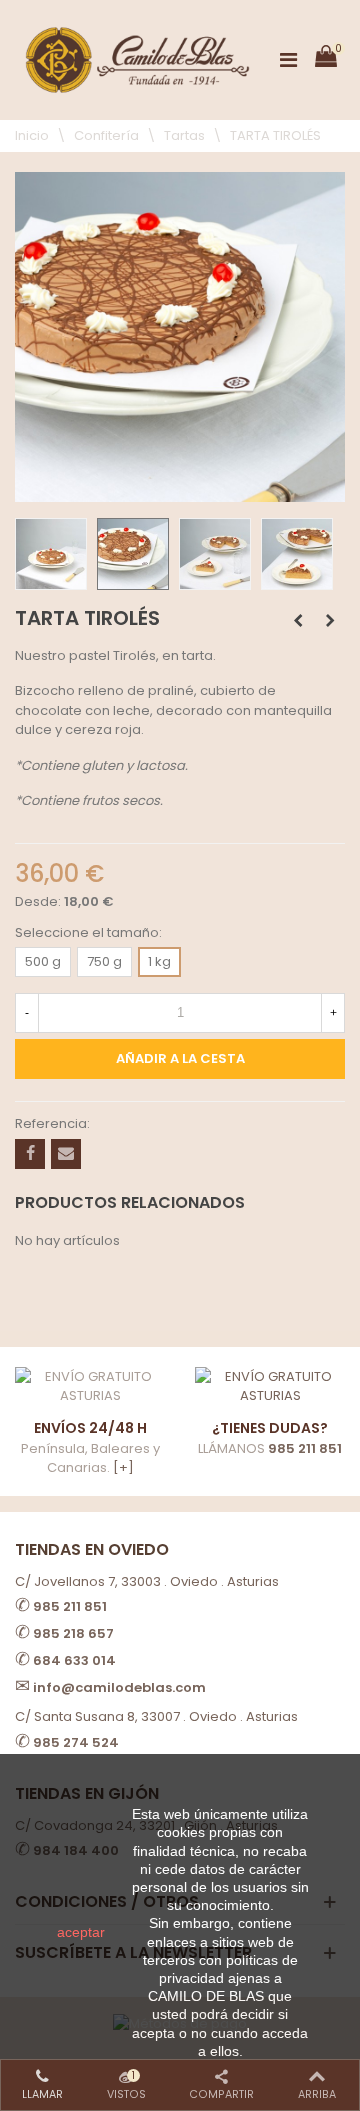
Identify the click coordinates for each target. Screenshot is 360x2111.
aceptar (81, 1932)
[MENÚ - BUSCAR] (288, 60)
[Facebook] (30, 1154)
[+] (123, 1467)
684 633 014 (74, 1660)
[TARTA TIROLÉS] (180, 491)
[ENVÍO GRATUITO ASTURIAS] (270, 1386)
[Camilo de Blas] (137, 60)
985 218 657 (73, 1633)
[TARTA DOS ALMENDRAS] (298, 621)
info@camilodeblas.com (119, 1687)
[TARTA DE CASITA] (330, 621)
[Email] (66, 1154)
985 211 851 (305, 1448)
